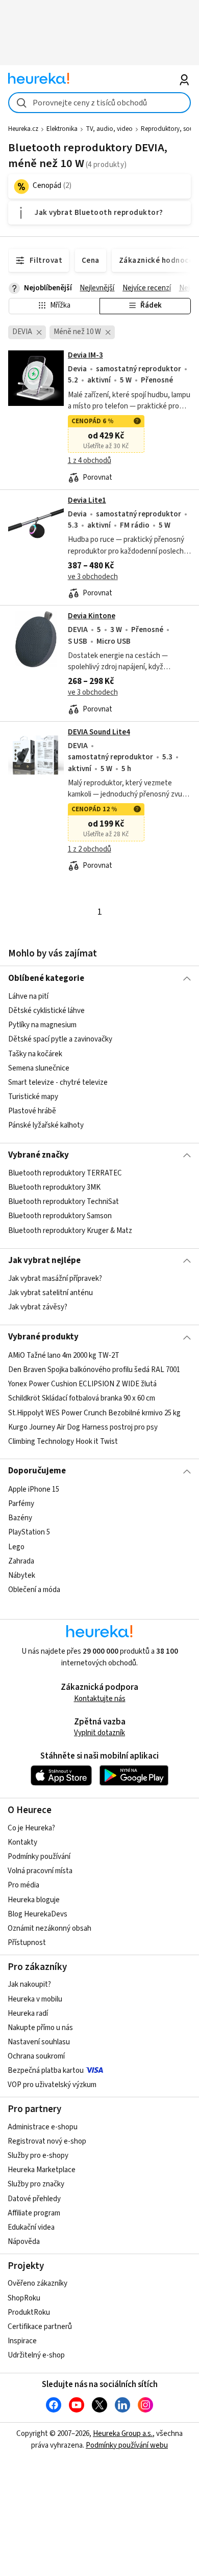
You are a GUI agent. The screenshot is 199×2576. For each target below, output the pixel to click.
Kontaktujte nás (100, 1699)
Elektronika (62, 129)
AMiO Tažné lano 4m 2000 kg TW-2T (64, 1355)
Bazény (20, 1518)
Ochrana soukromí (36, 2056)
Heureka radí (28, 2013)
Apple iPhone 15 (34, 1489)
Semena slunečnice (39, 1068)
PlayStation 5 (29, 1532)
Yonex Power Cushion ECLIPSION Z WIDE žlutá (82, 1384)
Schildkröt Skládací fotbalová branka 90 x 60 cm (82, 1398)
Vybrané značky (39, 1155)
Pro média (23, 1885)
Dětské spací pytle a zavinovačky (60, 1039)
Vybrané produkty (43, 1337)
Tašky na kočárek (35, 1053)
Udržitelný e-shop (36, 2355)
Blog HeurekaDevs (38, 1914)
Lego (16, 1546)
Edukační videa (31, 2227)
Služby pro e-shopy (38, 2156)
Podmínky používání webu (127, 2445)
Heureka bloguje (34, 1900)
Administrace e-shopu (43, 2127)
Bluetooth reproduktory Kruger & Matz (70, 1231)
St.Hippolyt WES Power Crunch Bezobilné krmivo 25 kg (94, 1413)
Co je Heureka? (31, 1828)
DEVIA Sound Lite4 (99, 732)
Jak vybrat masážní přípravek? (55, 1279)
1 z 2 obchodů (90, 849)
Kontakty (22, 1842)
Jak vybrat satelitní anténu (51, 1293)
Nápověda (24, 2242)
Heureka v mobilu (35, 1999)
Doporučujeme (37, 1471)
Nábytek (22, 1575)
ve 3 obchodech (93, 577)
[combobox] (100, 103)
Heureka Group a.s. (123, 2434)
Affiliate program (34, 2213)
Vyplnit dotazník (99, 1733)
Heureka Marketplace (42, 2170)
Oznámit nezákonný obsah (49, 1928)
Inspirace (22, 2341)
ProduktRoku (29, 2312)
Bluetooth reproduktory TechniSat (64, 1202)
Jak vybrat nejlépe (44, 1260)
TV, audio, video (109, 129)
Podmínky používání (39, 1857)
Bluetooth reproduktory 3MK (54, 1187)
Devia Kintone (92, 616)
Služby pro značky (36, 2184)
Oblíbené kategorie (46, 978)
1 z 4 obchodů (90, 461)
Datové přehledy (34, 2199)
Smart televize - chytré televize (58, 1083)
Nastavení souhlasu (39, 2042)
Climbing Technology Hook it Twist (63, 1441)
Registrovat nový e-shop (47, 2141)
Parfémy (21, 1504)
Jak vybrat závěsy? (38, 1307)
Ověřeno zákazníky (38, 2283)
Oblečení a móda (34, 1590)
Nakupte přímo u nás (40, 2028)
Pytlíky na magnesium (42, 1025)
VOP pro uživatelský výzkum (52, 2085)
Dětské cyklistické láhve (46, 1011)
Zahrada (21, 1561)
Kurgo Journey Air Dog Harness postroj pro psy (83, 1427)
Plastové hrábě (32, 1111)
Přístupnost (27, 1943)
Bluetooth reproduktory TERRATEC (65, 1173)
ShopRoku (24, 2298)
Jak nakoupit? (29, 1984)
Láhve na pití (28, 996)
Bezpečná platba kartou (46, 2071)
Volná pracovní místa (40, 1871)
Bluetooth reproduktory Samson (60, 1216)
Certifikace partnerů (40, 2327)
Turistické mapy (33, 1097)
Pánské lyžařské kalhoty (46, 1125)
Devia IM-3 (85, 355)
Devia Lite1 (87, 500)
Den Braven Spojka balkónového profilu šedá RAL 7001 (94, 1370)
